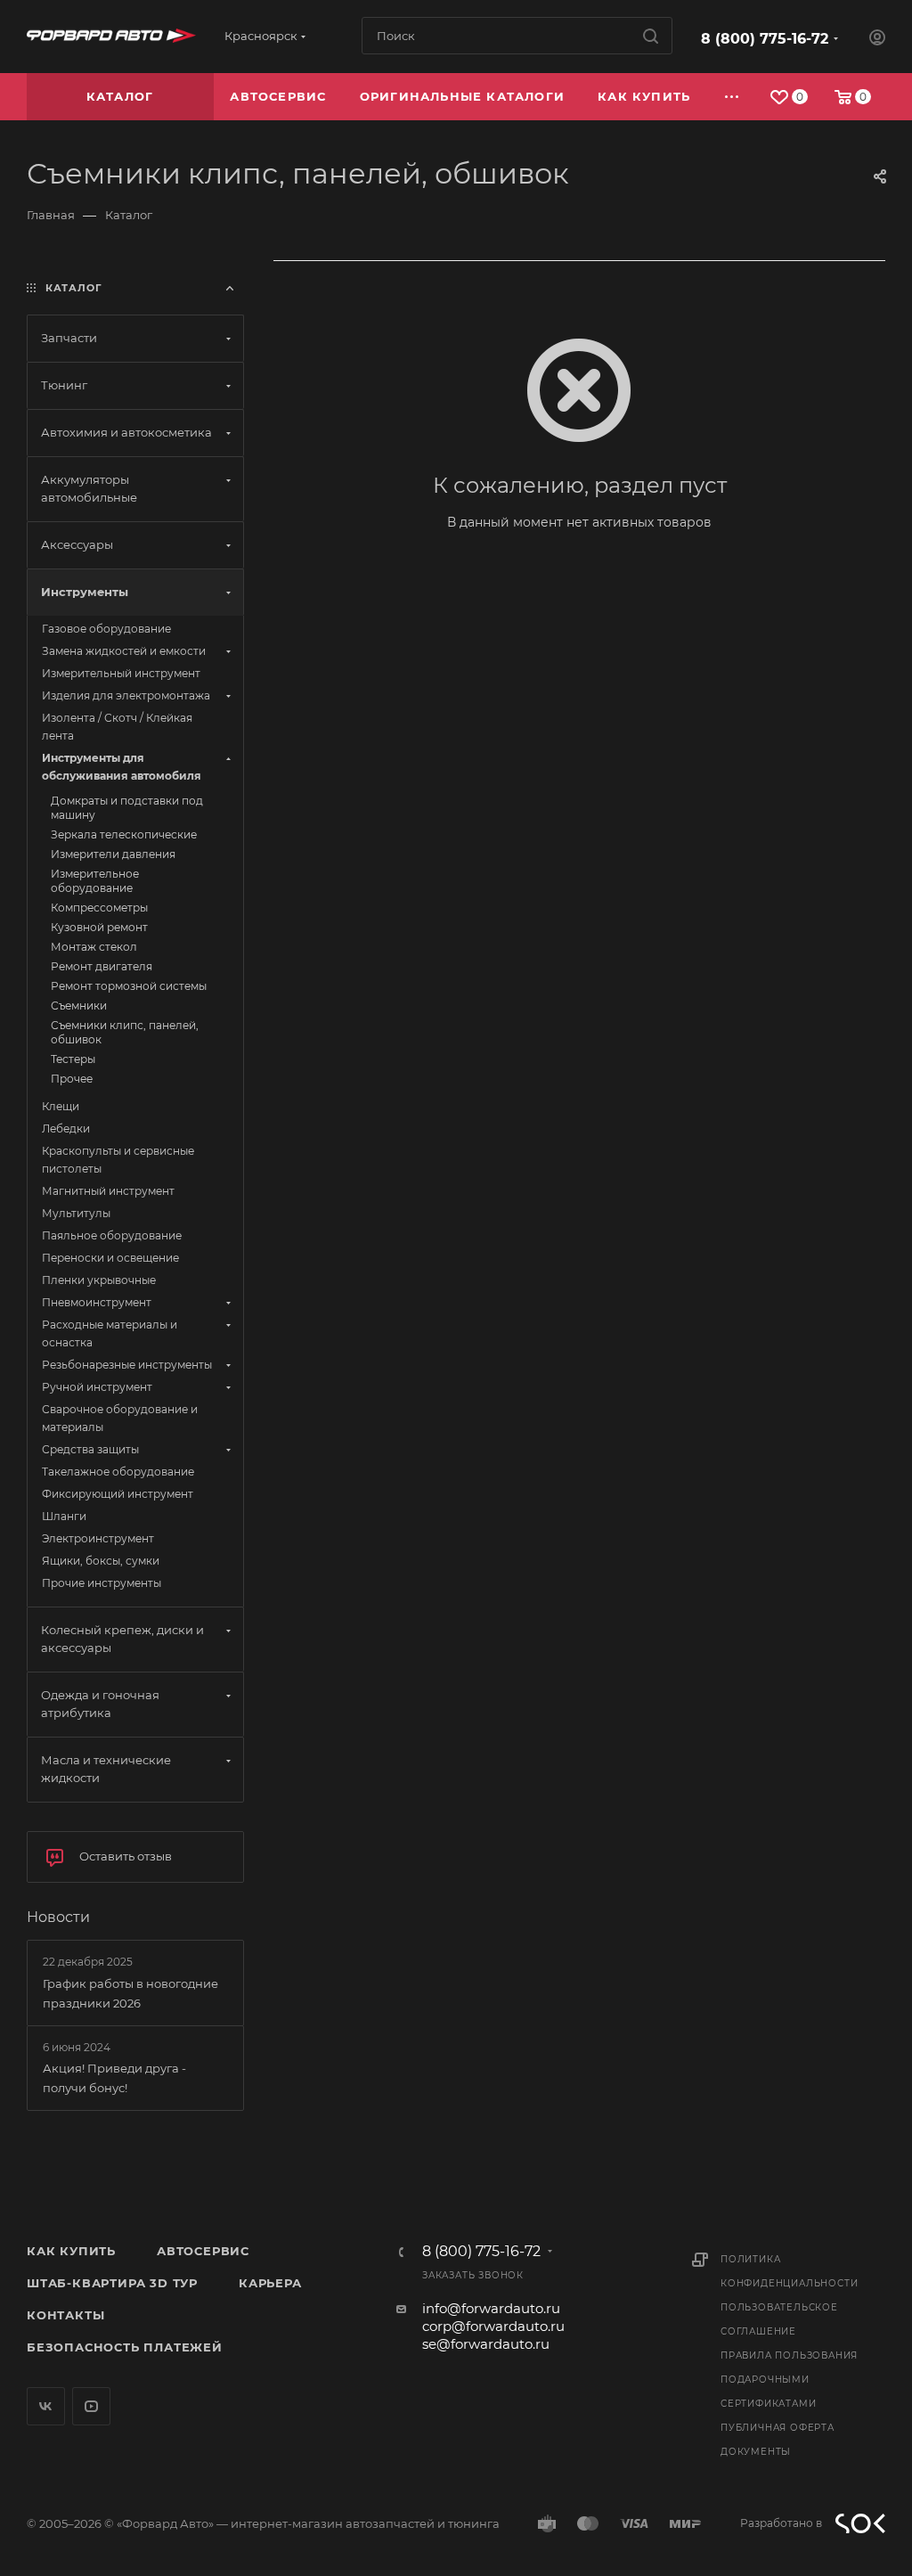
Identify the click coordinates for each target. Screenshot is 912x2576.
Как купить (71, 2251)
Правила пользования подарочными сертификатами (789, 2380)
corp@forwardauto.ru (493, 2326)
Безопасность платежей (125, 2347)
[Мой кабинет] (877, 40)
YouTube (91, 2406)
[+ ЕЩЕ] (733, 97)
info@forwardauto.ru (491, 2308)
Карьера (270, 2283)
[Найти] (651, 36)
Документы (756, 2452)
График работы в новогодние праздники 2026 (130, 1993)
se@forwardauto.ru (486, 2344)
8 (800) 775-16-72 (765, 39)
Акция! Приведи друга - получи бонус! (114, 2078)
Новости (58, 1917)
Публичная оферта (778, 2428)
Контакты (65, 2315)
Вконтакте (46, 2406)
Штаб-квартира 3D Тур (112, 2283)
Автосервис (203, 2251)
